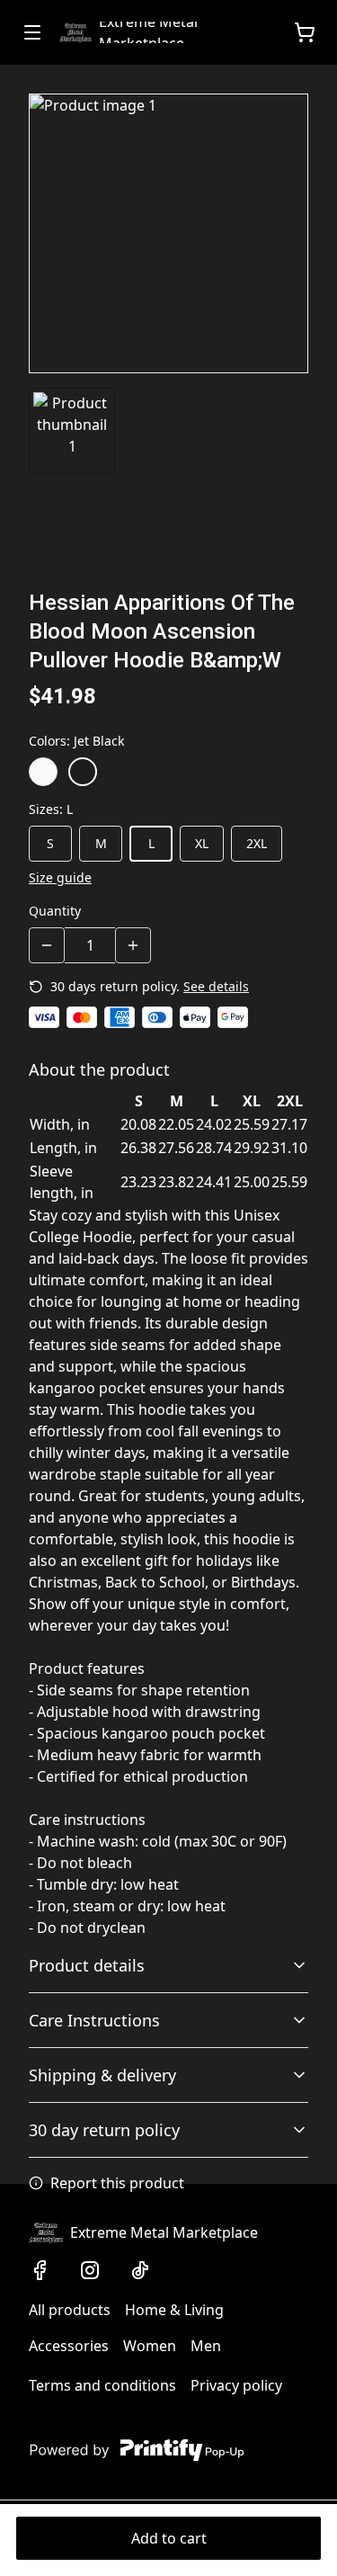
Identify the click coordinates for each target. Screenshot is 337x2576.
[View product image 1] (72, 431)
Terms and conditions (102, 2385)
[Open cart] (305, 32)
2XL (257, 843)
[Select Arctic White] (43, 772)
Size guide (60, 877)
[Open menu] (32, 32)
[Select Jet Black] (83, 772)
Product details (87, 1965)
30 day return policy (104, 2130)
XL (202, 843)
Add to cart (169, 2538)
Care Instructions (94, 2020)
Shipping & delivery (102, 2075)
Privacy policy (236, 2385)
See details (216, 986)
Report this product (117, 2183)
